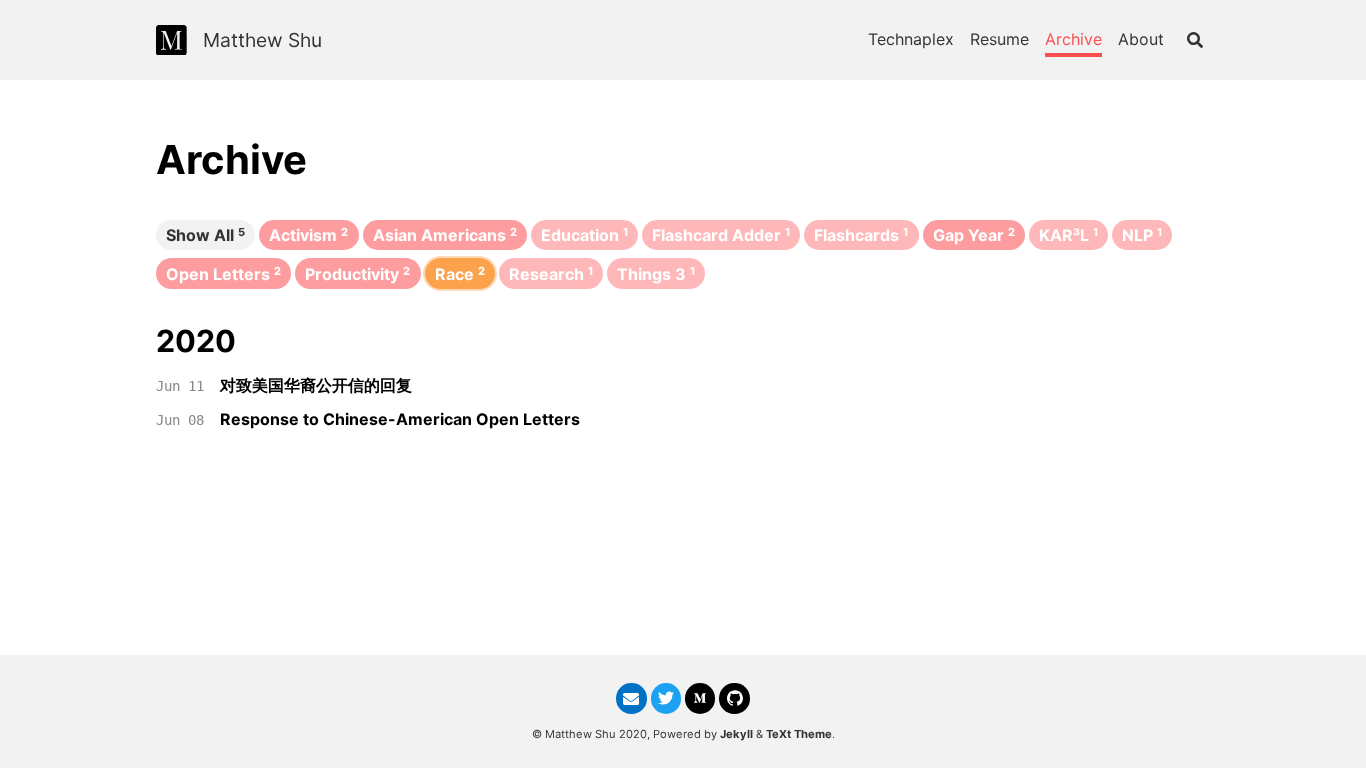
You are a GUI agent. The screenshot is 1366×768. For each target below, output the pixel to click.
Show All (205, 235)
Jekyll (736, 734)
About (1141, 39)
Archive (1073, 39)
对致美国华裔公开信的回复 (316, 385)
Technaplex (911, 39)
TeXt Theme (799, 734)
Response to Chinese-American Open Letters (400, 419)
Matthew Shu (262, 40)
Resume (999, 39)
